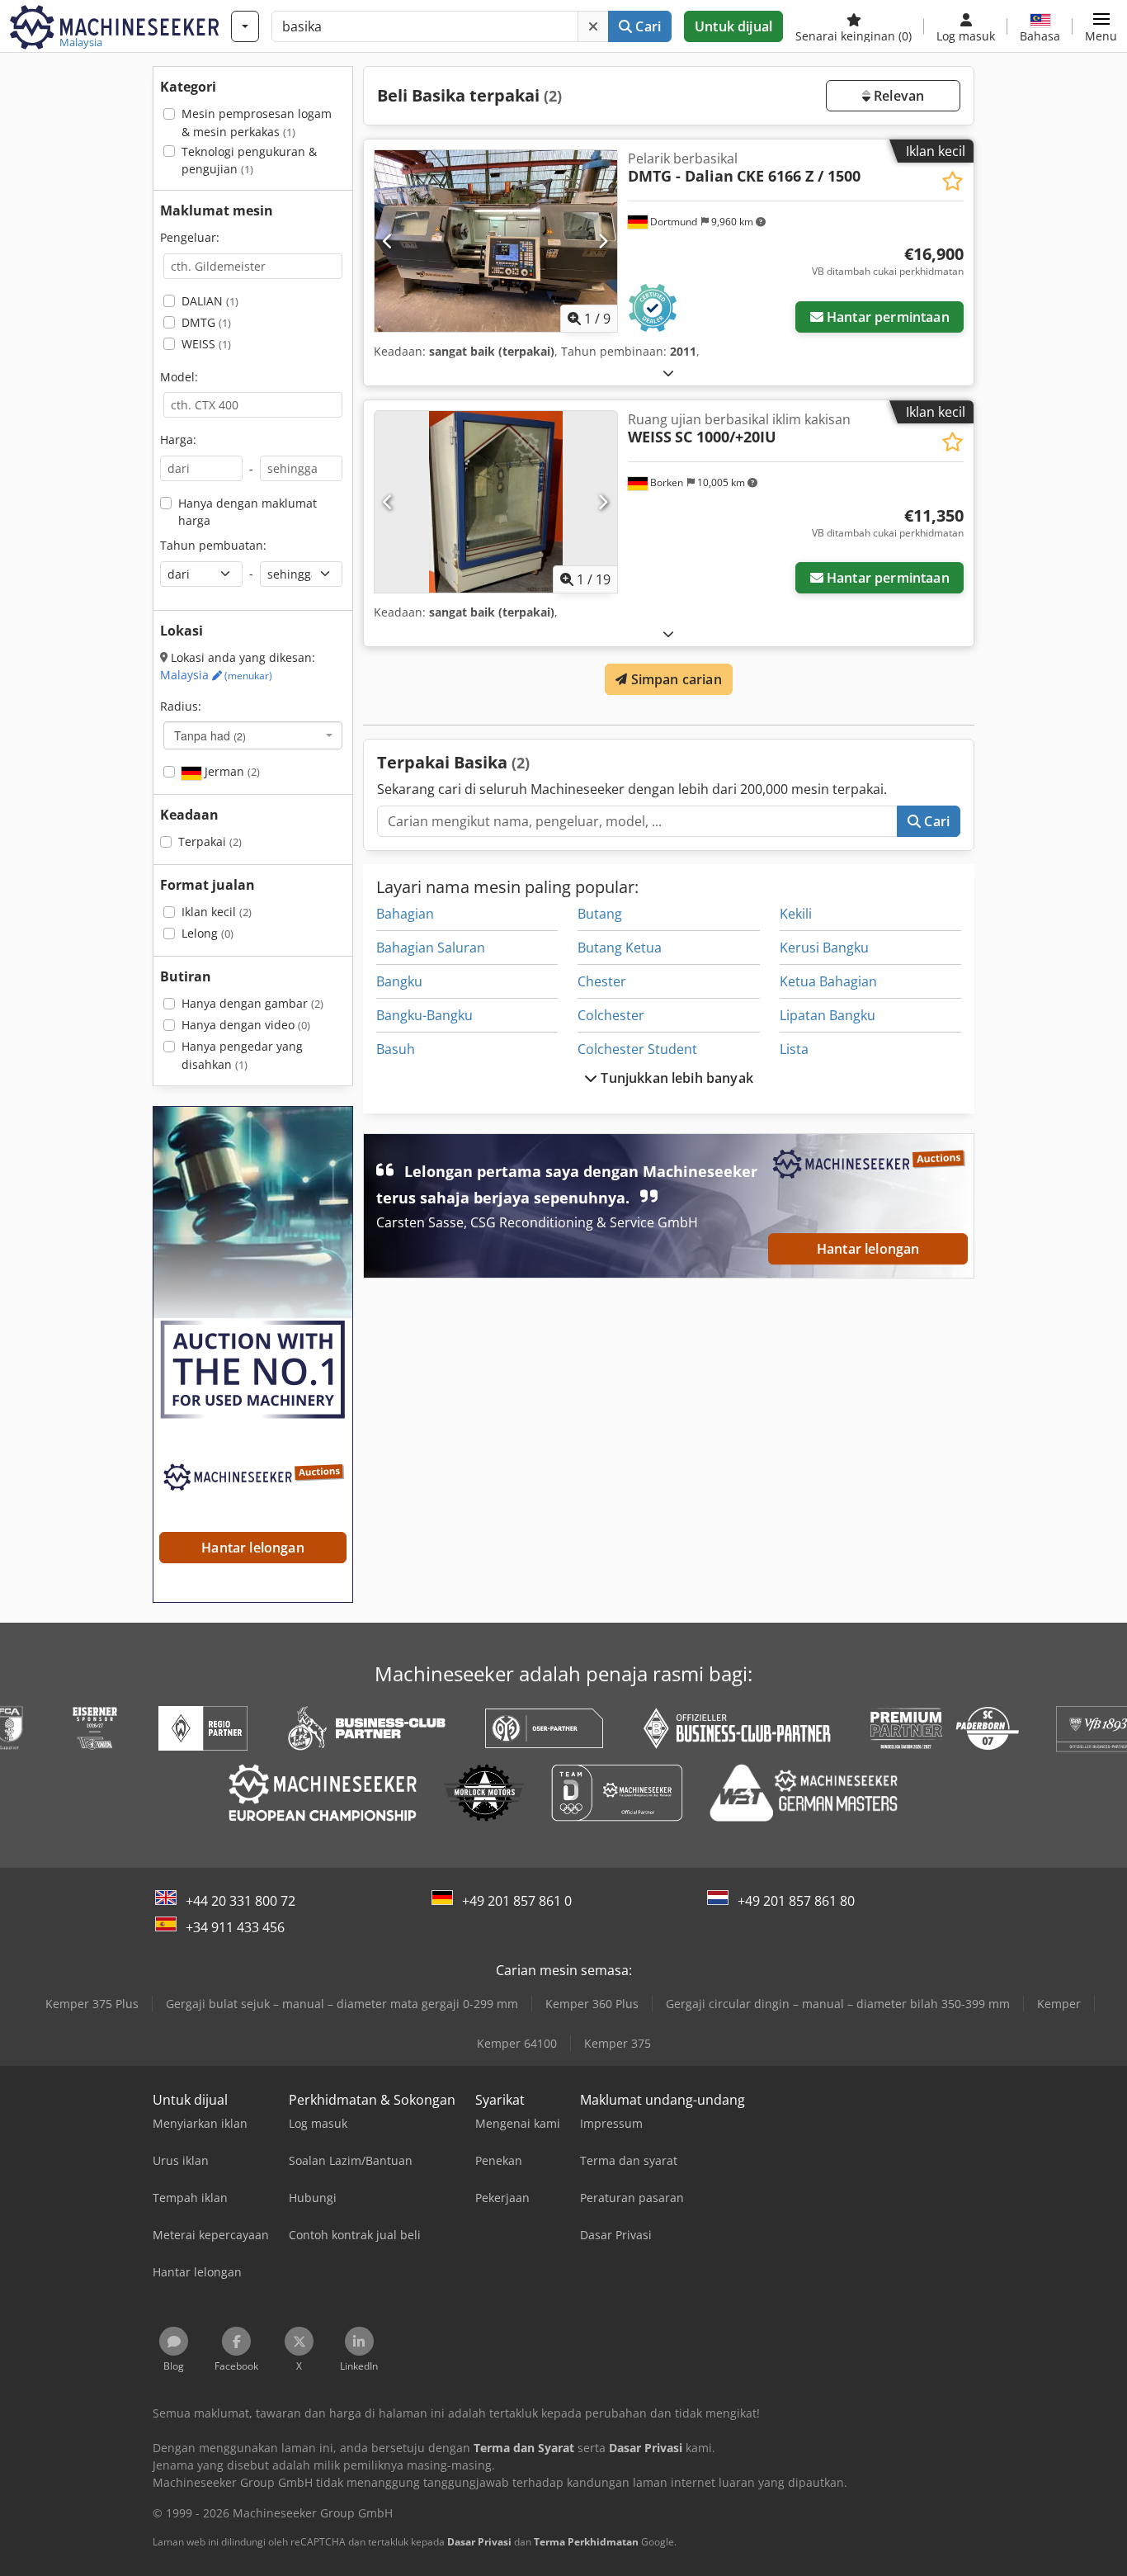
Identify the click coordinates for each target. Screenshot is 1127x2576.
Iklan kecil (217, 912)
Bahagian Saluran (431, 948)
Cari (646, 26)
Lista (794, 1049)
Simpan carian (674, 679)
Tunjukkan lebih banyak (675, 1078)
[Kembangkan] (668, 373)
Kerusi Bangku (824, 948)
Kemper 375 (618, 2043)
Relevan (897, 96)
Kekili (796, 914)
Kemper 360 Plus (592, 2004)
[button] (1101, 26)
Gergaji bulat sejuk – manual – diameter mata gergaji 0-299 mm (342, 2004)
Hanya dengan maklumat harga (248, 512)
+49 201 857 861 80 (796, 1901)
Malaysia (216, 675)
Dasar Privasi (479, 2542)
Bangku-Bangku (424, 1015)
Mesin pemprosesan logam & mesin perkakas (257, 123)
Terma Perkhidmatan (586, 2542)
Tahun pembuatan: (213, 545)
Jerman (231, 771)
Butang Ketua (620, 948)
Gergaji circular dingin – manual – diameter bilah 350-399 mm (838, 2004)
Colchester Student (637, 1049)
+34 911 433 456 (235, 1927)
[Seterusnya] (603, 241)
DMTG (206, 322)
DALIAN (210, 301)
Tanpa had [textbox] (210, 735)
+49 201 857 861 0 (517, 1901)
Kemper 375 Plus (92, 2004)
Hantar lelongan (868, 1250)
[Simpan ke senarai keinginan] (953, 181)
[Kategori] (245, 26)
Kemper (1059, 2004)
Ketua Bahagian (828, 981)
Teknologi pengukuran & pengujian (249, 161)
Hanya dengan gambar (252, 1003)
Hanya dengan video (246, 1025)
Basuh (396, 1049)
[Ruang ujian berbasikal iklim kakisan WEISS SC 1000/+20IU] (496, 502)
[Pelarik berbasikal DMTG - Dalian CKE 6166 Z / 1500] (496, 241)
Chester (602, 981)
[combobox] (253, 735)
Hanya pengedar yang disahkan (242, 1055)
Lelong (207, 933)
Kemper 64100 (517, 2043)
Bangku (399, 981)
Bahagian (405, 914)
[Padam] (593, 26)
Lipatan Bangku (828, 1015)
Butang (600, 914)
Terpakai (210, 841)
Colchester (611, 1015)
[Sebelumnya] (388, 241)
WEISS (206, 344)
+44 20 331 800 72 (240, 1901)
